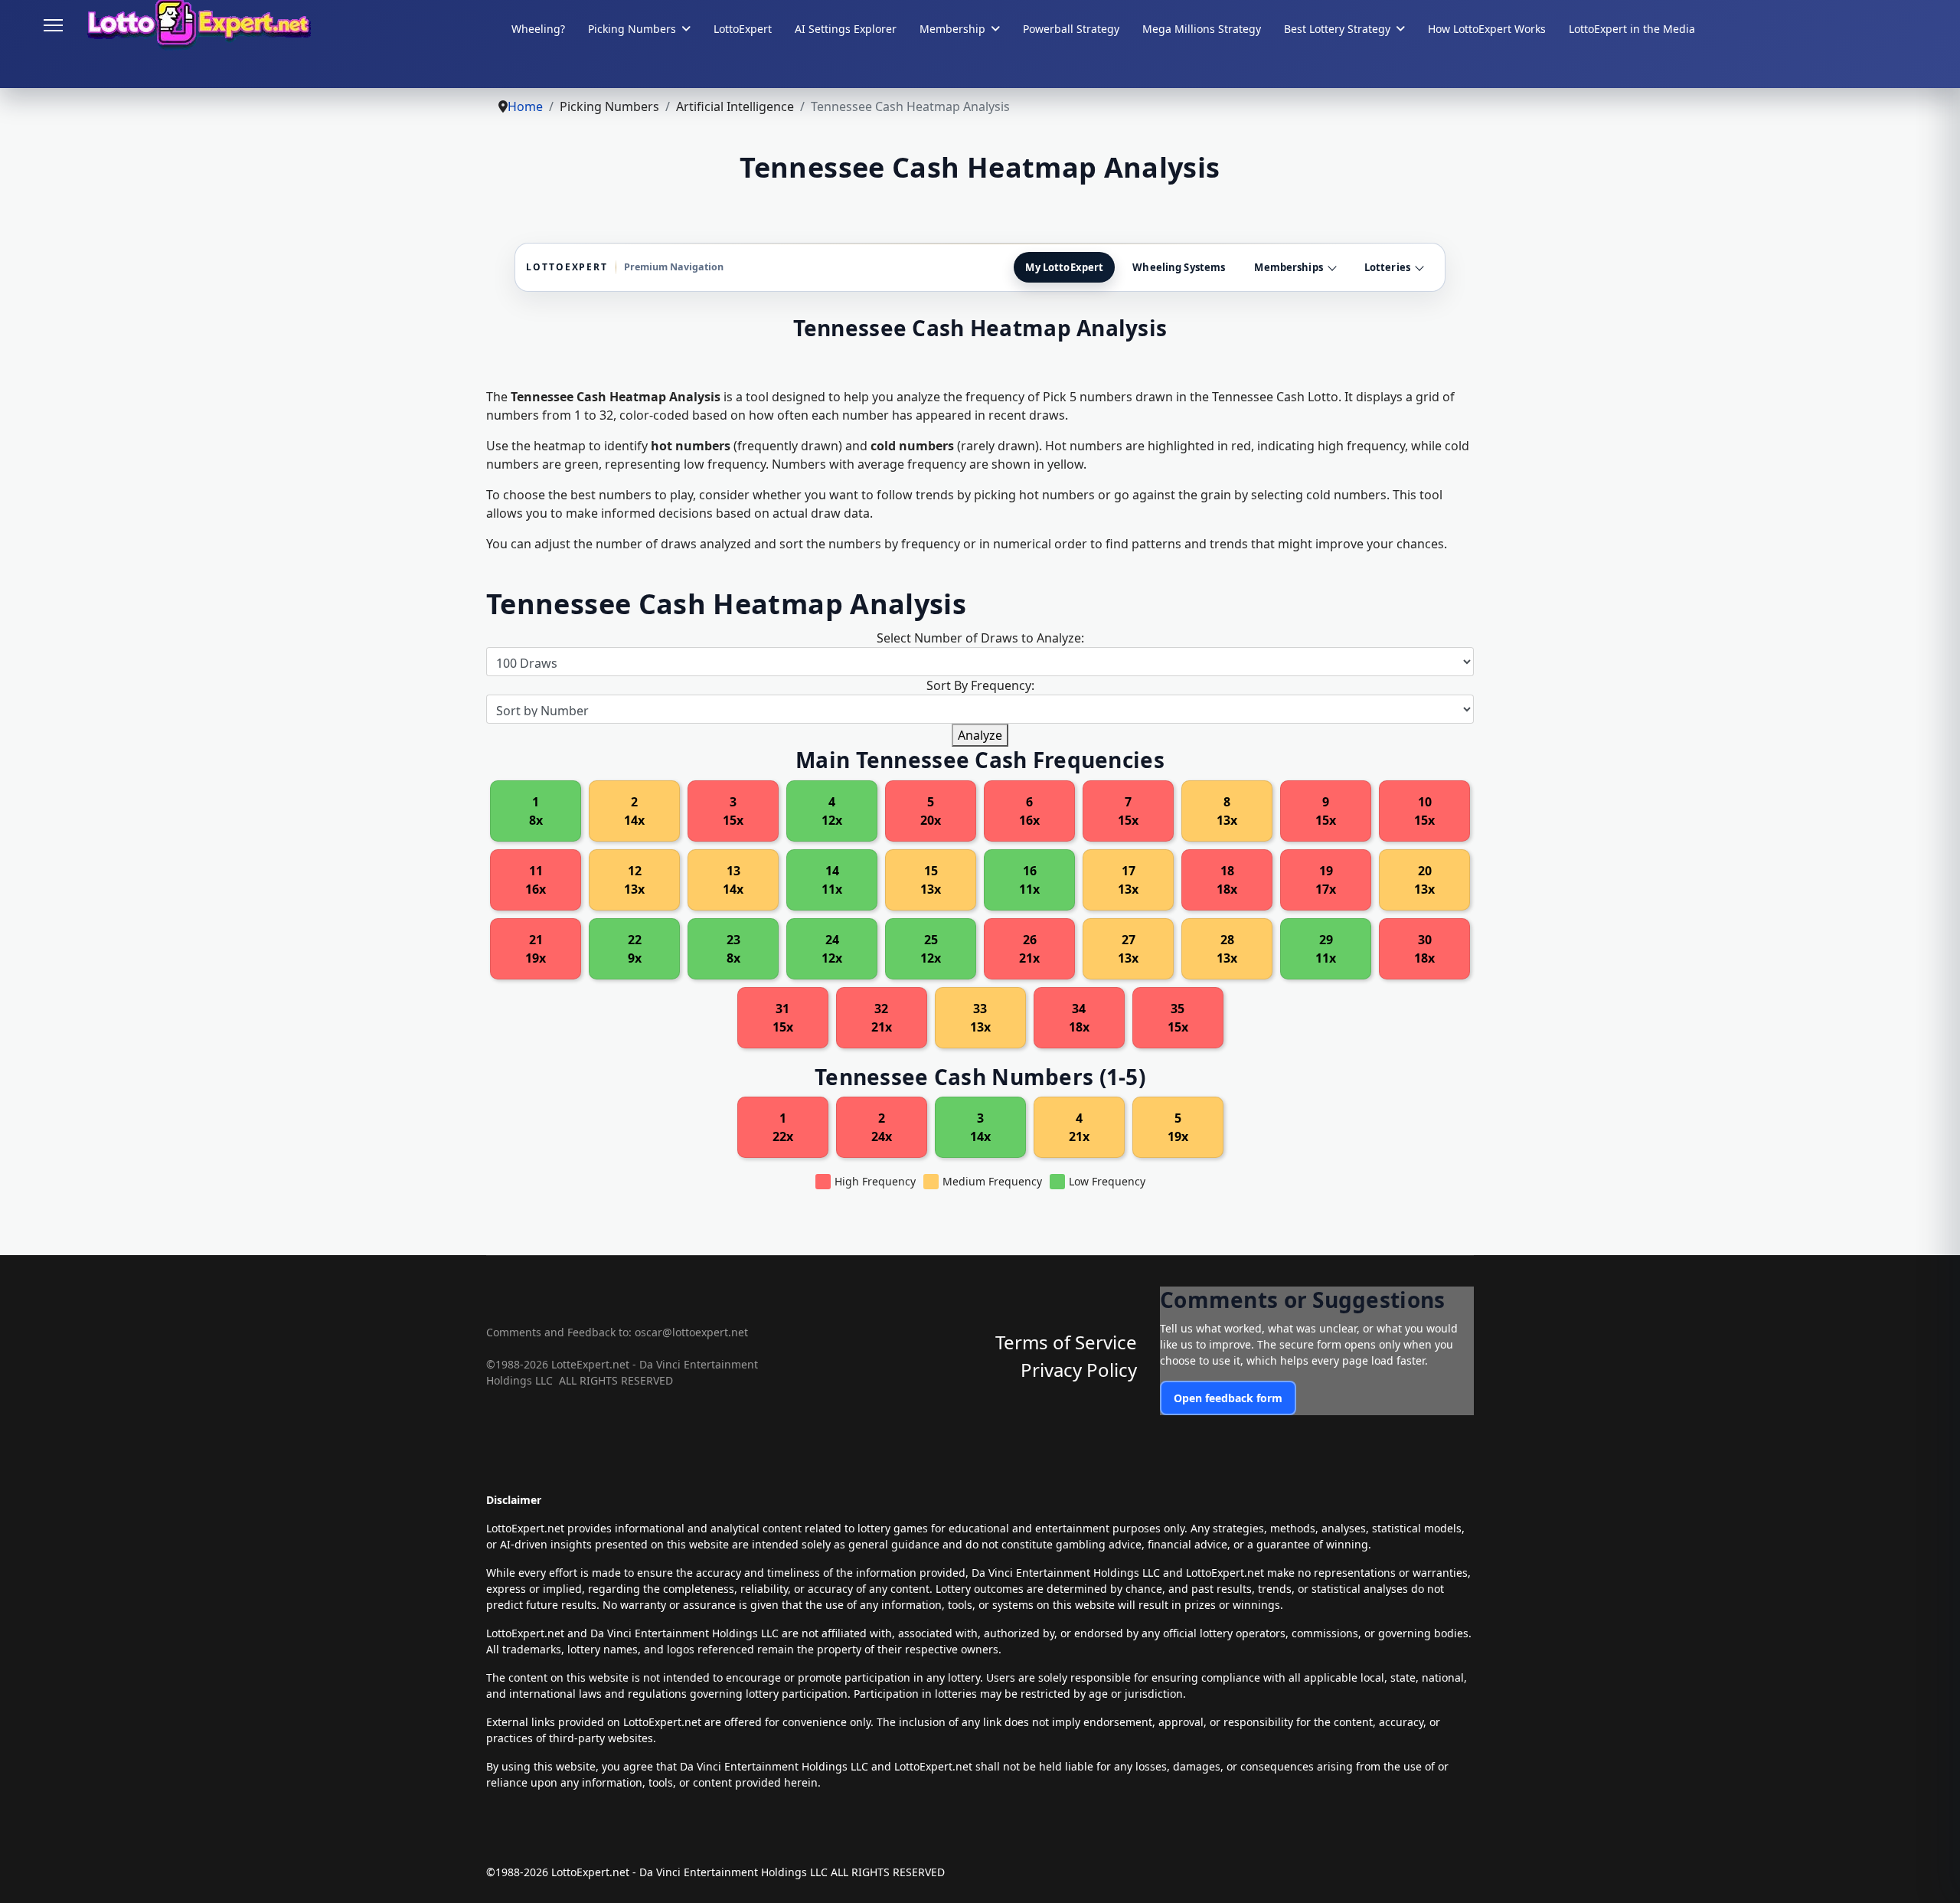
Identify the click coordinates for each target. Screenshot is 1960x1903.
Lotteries (1387, 267)
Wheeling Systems (1179, 267)
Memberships (1288, 267)
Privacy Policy (1079, 1370)
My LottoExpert (1064, 267)
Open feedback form (1228, 1398)
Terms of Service (1066, 1342)
